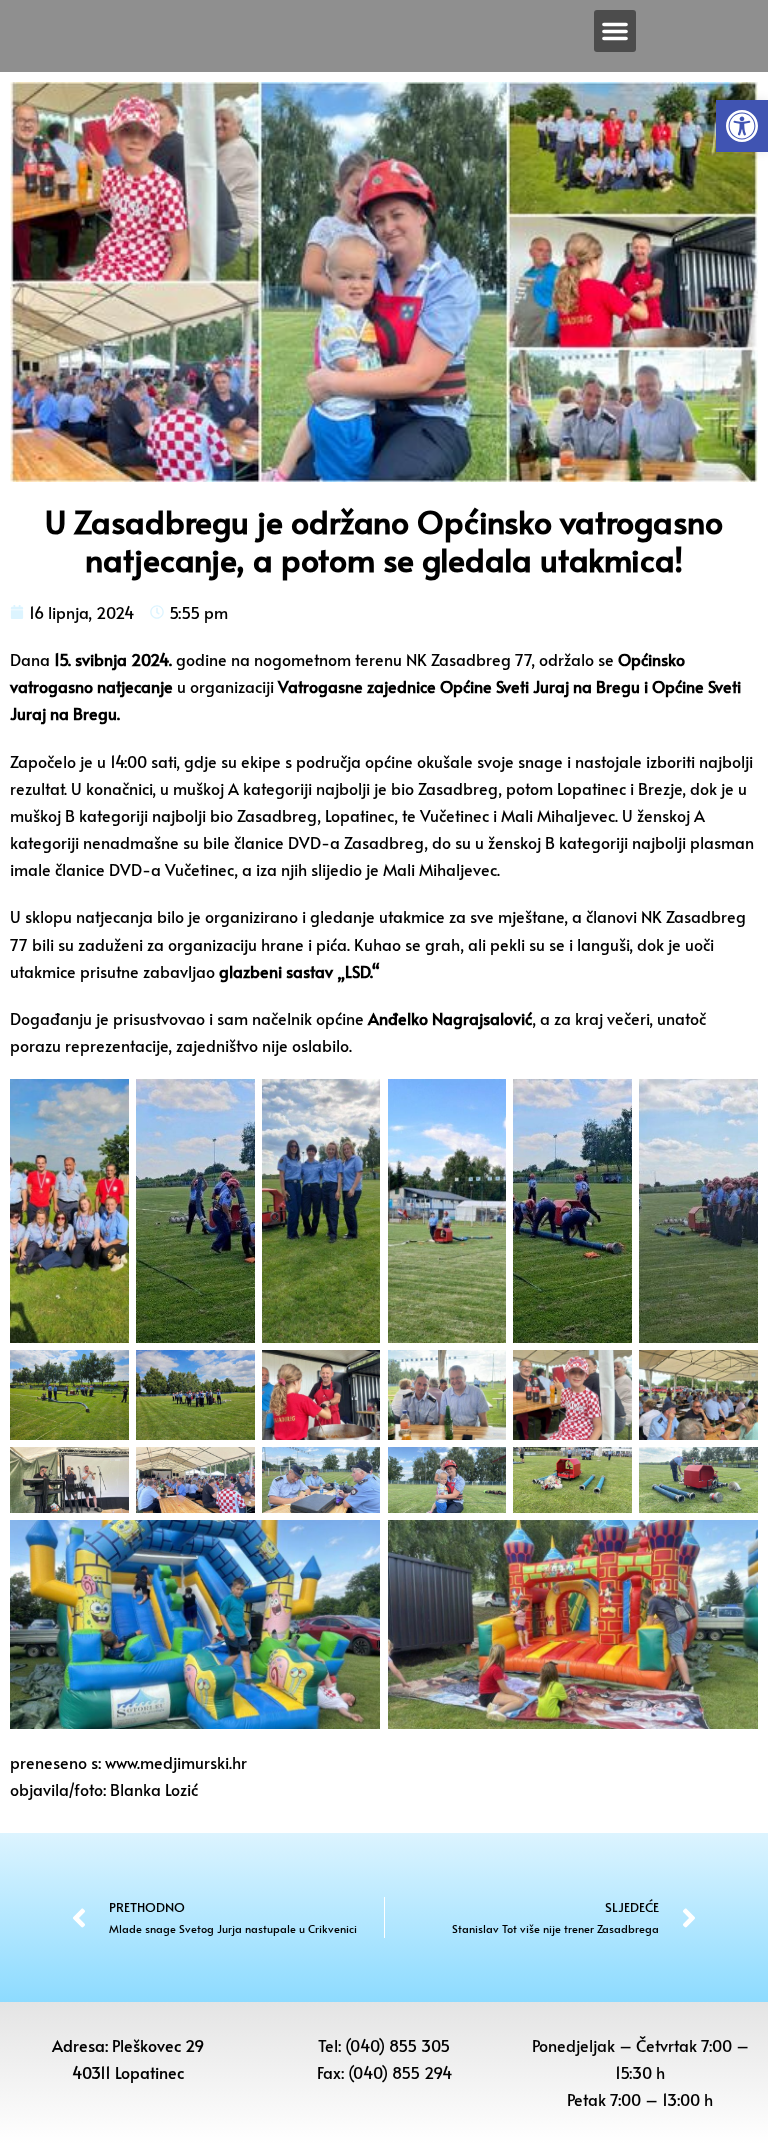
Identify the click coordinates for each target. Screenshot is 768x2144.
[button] (742, 126)
